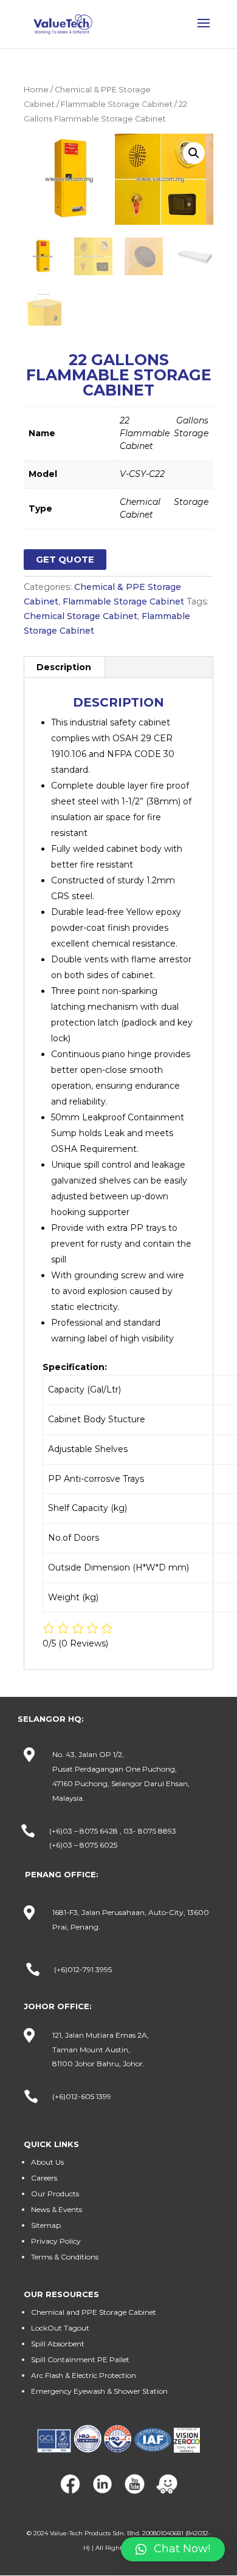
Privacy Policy (56, 2241)
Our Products (55, 2194)
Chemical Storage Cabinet (81, 616)
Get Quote (65, 559)
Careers (44, 2178)
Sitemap (46, 2225)
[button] (173, 2549)
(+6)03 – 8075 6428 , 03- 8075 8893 (113, 1831)
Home (36, 90)
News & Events (57, 2209)
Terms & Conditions (65, 2257)
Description (64, 667)
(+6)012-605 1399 (82, 2096)
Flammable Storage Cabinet (117, 104)
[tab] (64, 667)
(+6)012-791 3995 (83, 1969)
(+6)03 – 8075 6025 (83, 1845)
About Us (47, 2162)
